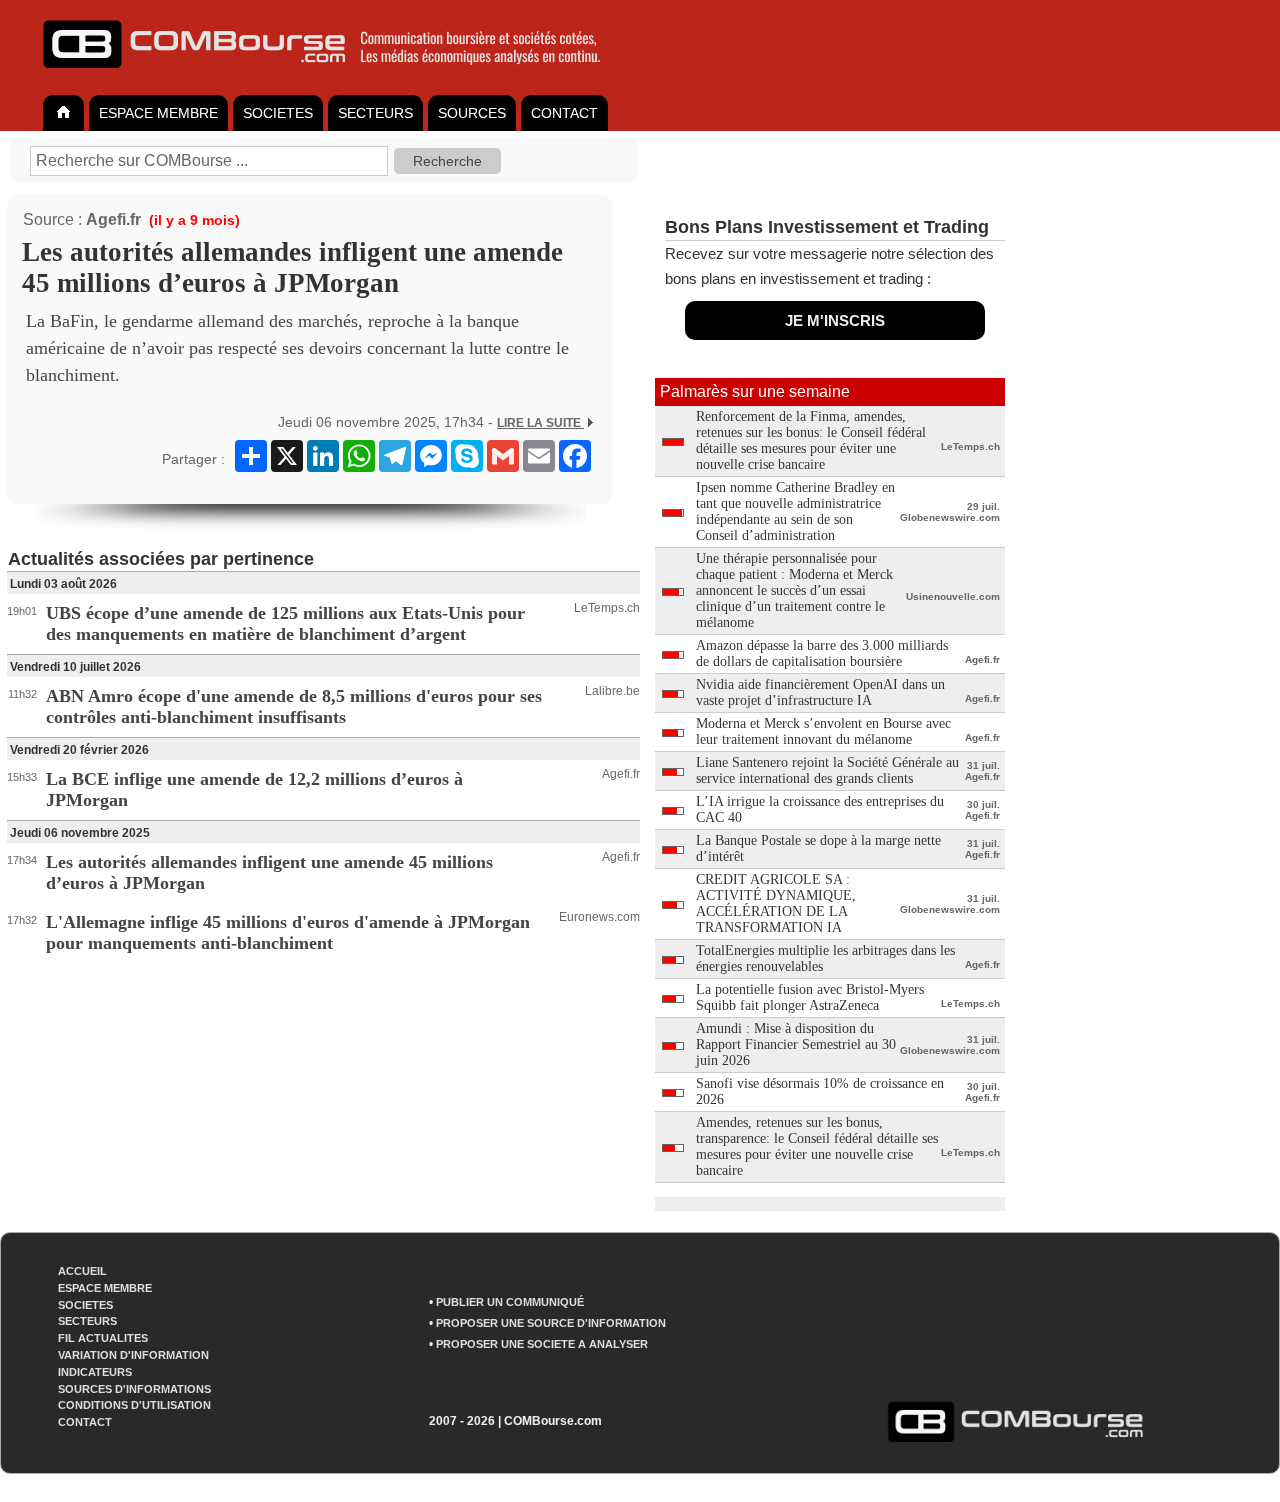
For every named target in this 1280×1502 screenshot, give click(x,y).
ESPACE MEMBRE (158, 113)
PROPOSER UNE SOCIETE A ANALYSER (542, 1344)
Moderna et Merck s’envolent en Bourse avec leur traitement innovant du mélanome (823, 731)
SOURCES (472, 113)
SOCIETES (278, 113)
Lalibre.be (612, 691)
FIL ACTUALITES (103, 1338)
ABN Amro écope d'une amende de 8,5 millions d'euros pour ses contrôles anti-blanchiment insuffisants (294, 706)
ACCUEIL (82, 1271)
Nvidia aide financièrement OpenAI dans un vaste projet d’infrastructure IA (820, 692)
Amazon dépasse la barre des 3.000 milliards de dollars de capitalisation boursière (822, 653)
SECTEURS (375, 113)
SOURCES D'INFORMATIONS (134, 1389)
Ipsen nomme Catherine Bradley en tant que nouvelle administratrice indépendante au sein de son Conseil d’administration (795, 511)
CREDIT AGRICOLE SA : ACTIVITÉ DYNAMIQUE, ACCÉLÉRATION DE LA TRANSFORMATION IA (776, 903)
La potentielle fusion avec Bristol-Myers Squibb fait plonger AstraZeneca (810, 997)
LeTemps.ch (607, 608)
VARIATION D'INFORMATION (133, 1355)
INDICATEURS (95, 1372)
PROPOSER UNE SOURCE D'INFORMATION (551, 1323)
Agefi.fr (113, 219)
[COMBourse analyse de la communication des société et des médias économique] (335, 76)
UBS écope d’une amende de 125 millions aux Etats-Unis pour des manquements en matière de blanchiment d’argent (285, 623)
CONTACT (564, 113)
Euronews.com (599, 917)
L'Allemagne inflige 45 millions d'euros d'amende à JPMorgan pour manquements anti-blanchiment (288, 932)
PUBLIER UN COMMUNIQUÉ (510, 1302)
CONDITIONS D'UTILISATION (134, 1405)
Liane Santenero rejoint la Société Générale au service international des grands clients (827, 770)
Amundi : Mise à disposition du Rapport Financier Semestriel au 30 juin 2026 (796, 1044)
